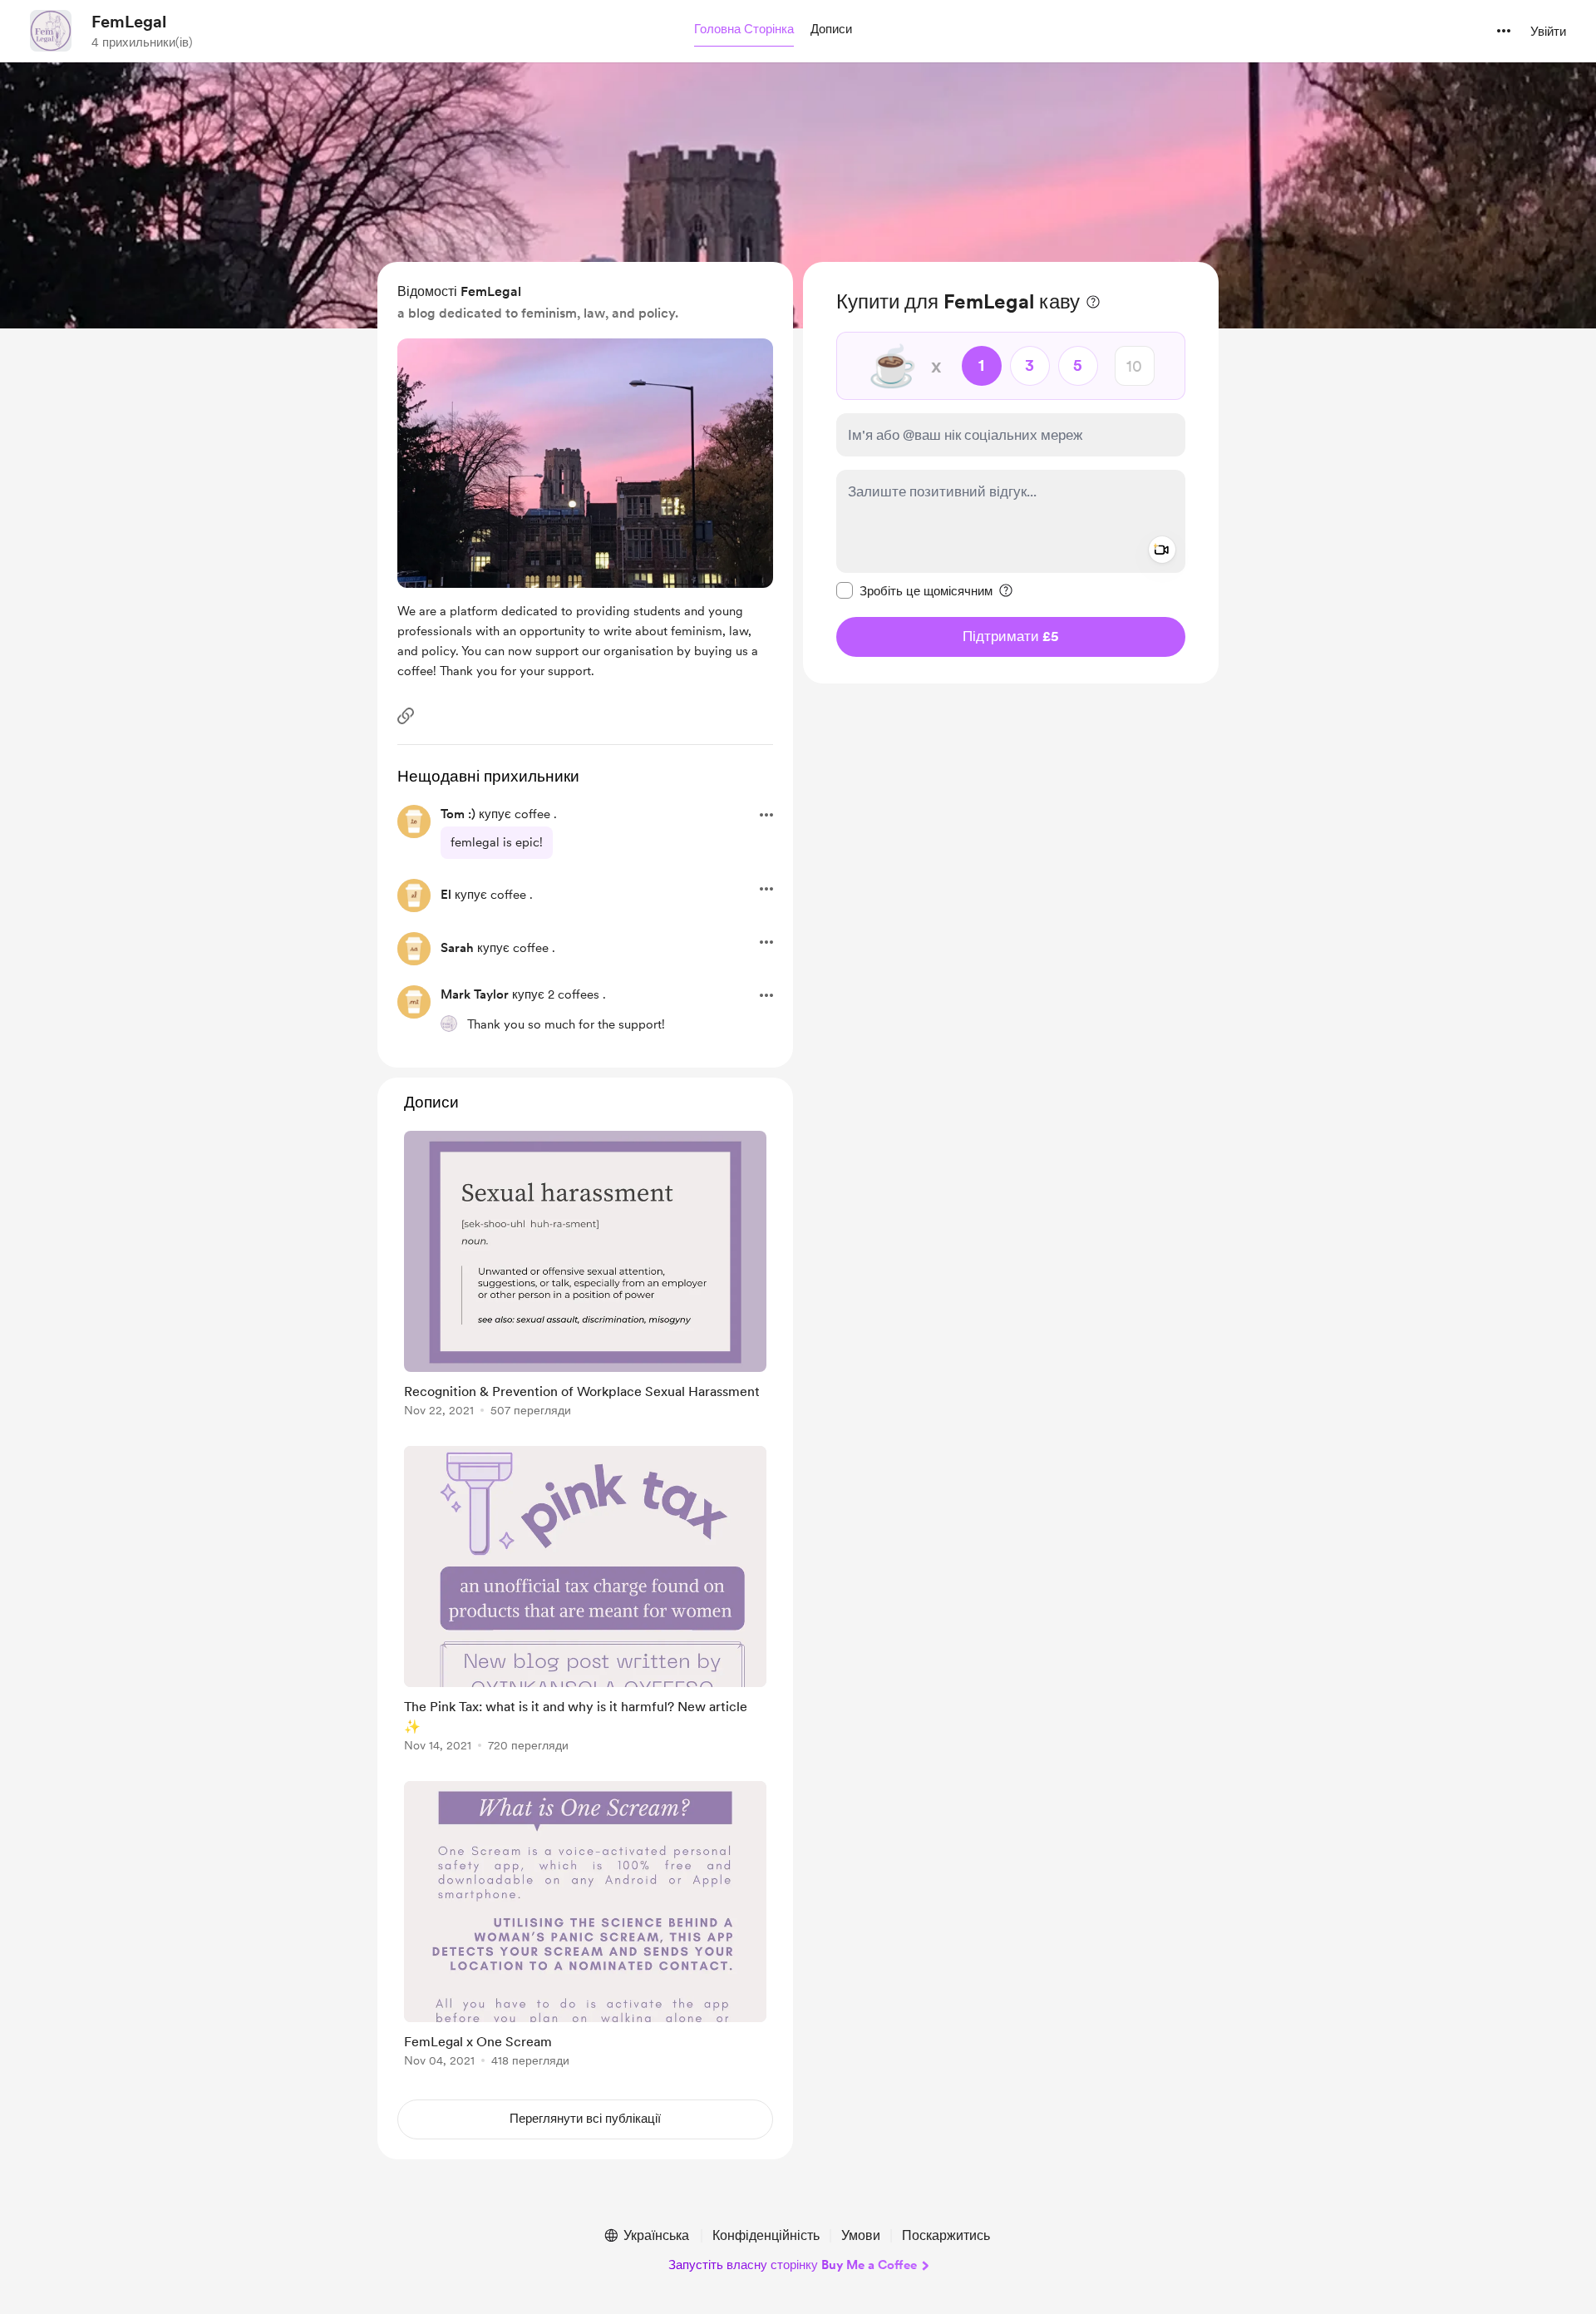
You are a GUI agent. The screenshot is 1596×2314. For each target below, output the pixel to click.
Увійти (1548, 32)
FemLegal (129, 22)
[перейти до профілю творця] (51, 31)
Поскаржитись (946, 2235)
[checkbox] (914, 590)
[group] (585, 1277)
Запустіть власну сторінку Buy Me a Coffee (793, 2265)
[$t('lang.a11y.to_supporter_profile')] (449, 1024)
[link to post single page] (585, 1277)
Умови (861, 2235)
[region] (1011, 473)
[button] (744, 30)
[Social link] (406, 716)
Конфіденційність (766, 2235)
